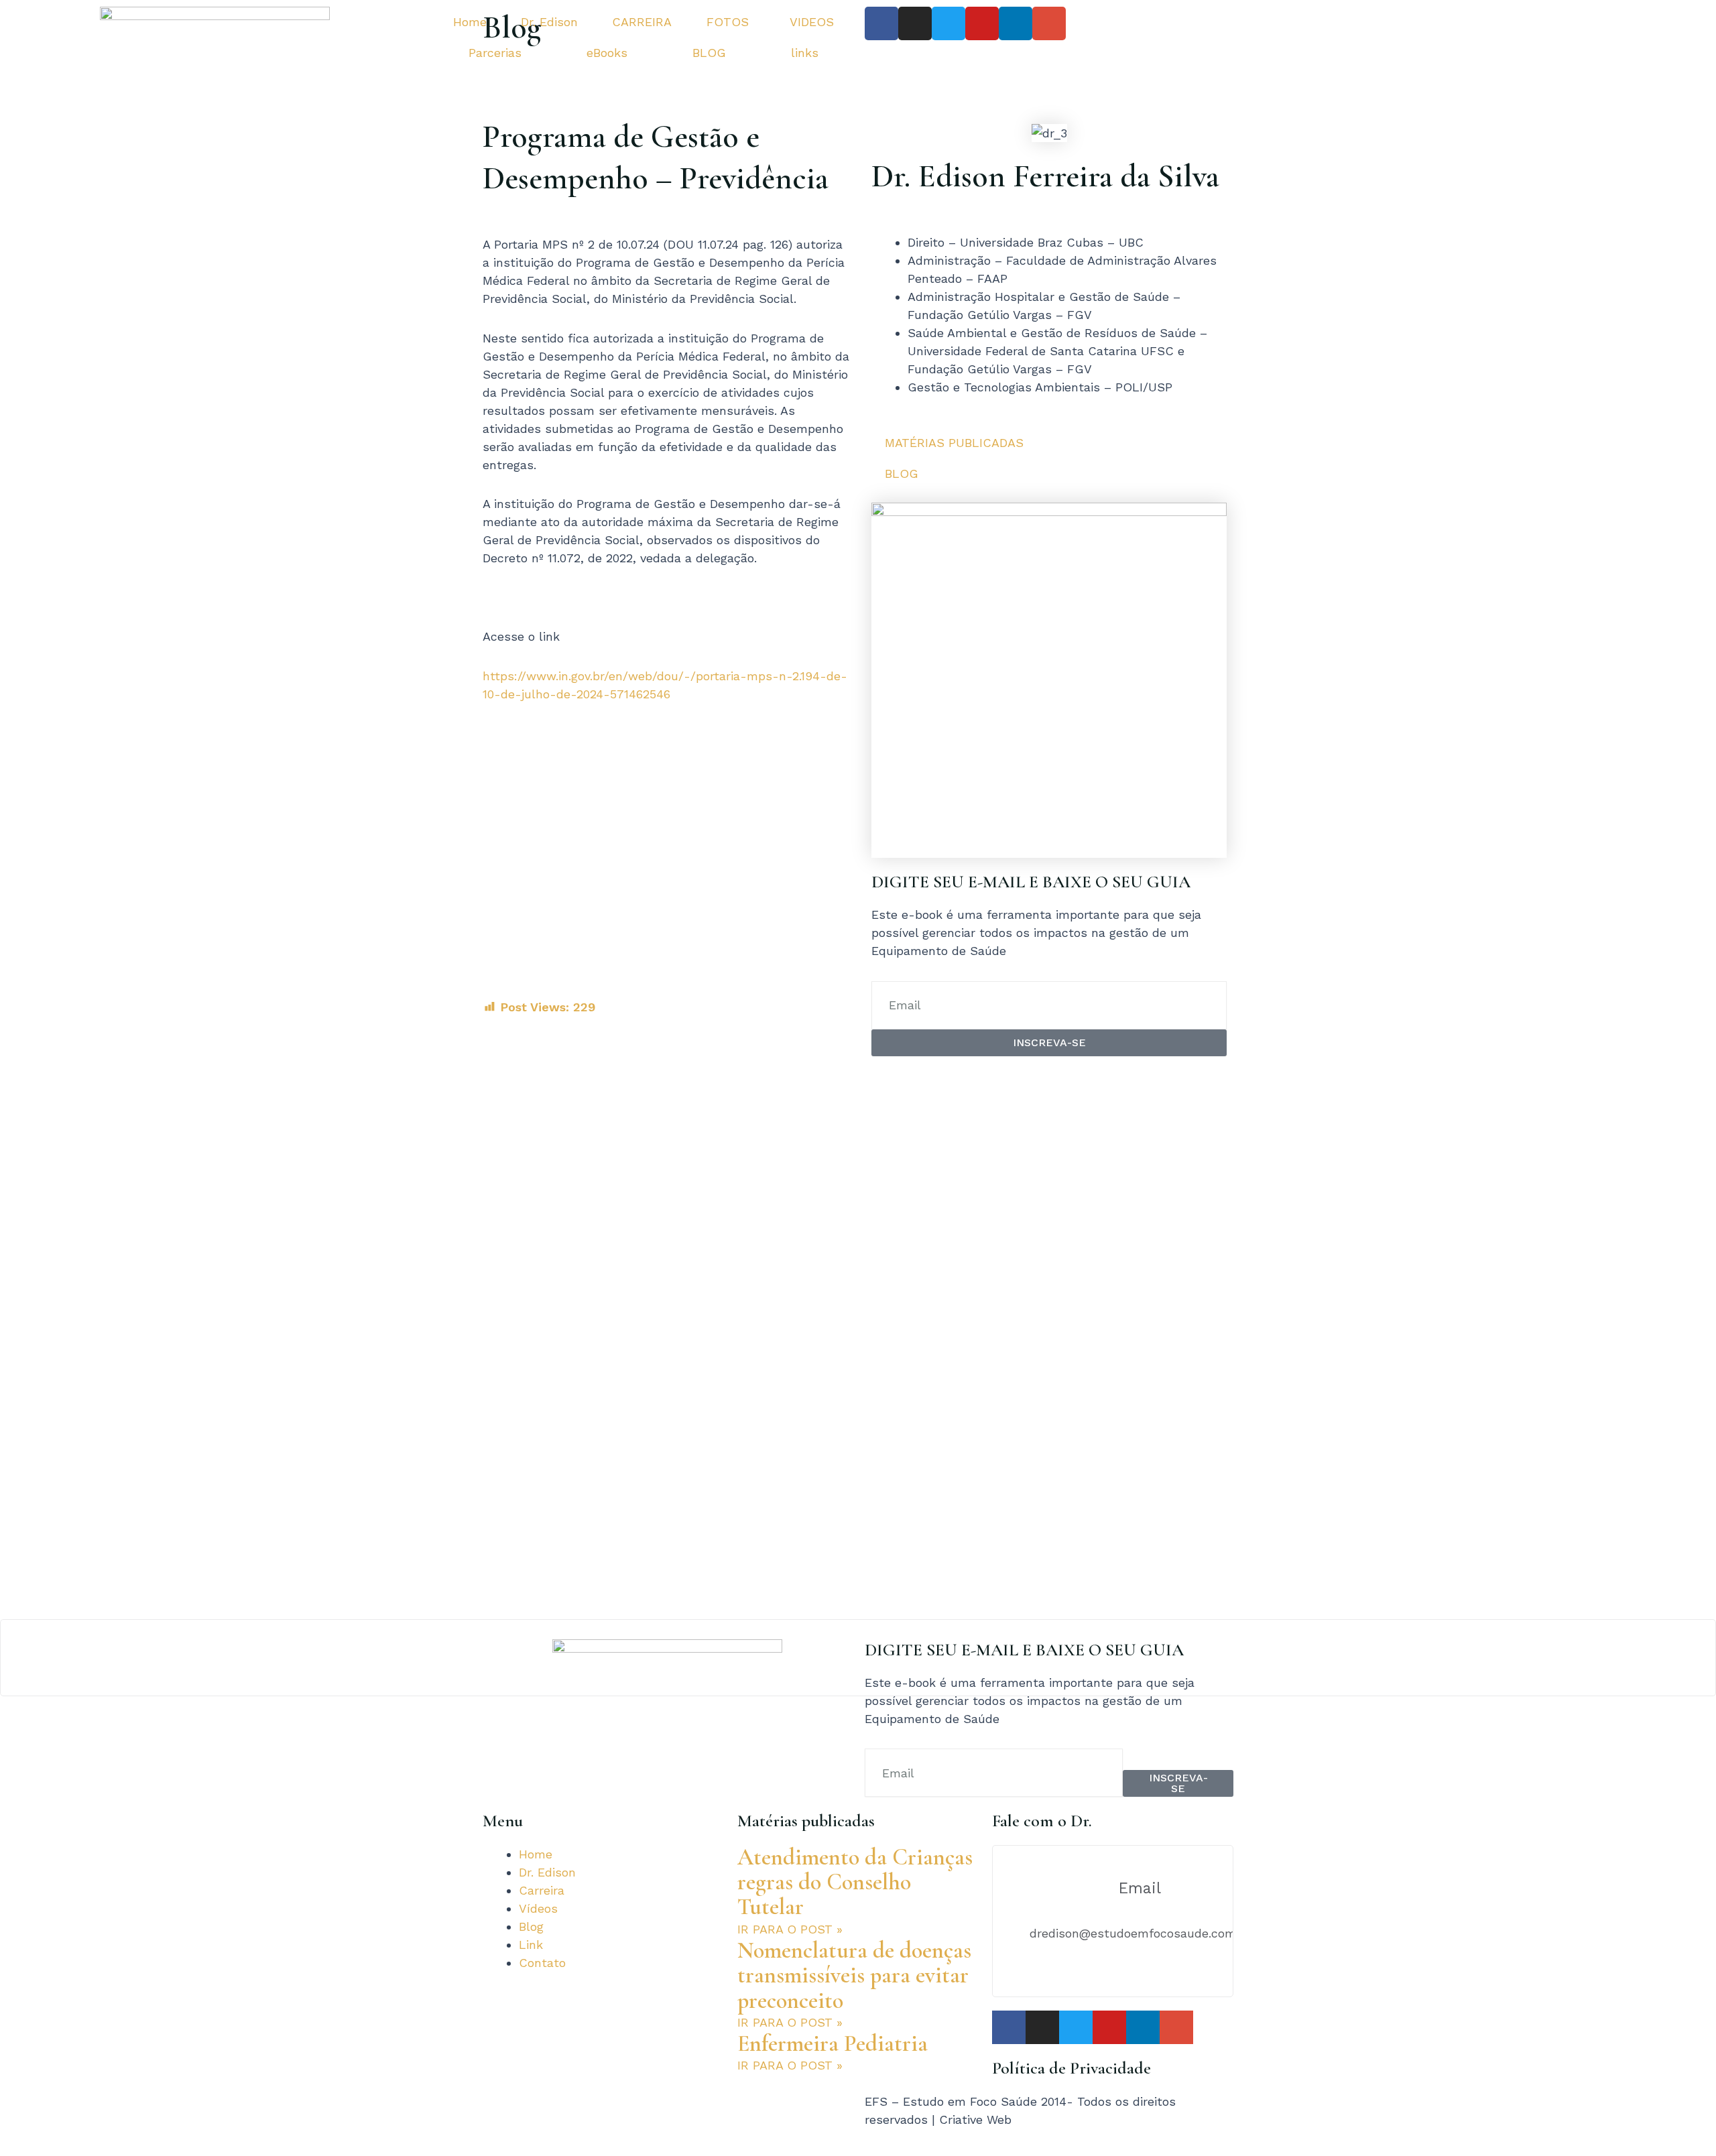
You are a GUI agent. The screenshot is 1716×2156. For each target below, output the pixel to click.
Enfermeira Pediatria (833, 2044)
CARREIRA (642, 22)
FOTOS (728, 22)
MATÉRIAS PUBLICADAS (954, 443)
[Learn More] (858, 1658)
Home (470, 22)
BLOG (709, 53)
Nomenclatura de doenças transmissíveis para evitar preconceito (854, 1976)
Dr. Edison (549, 22)
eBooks (607, 53)
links (805, 53)
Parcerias (495, 53)
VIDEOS (812, 22)
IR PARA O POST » (790, 1929)
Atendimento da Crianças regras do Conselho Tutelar (855, 1883)
